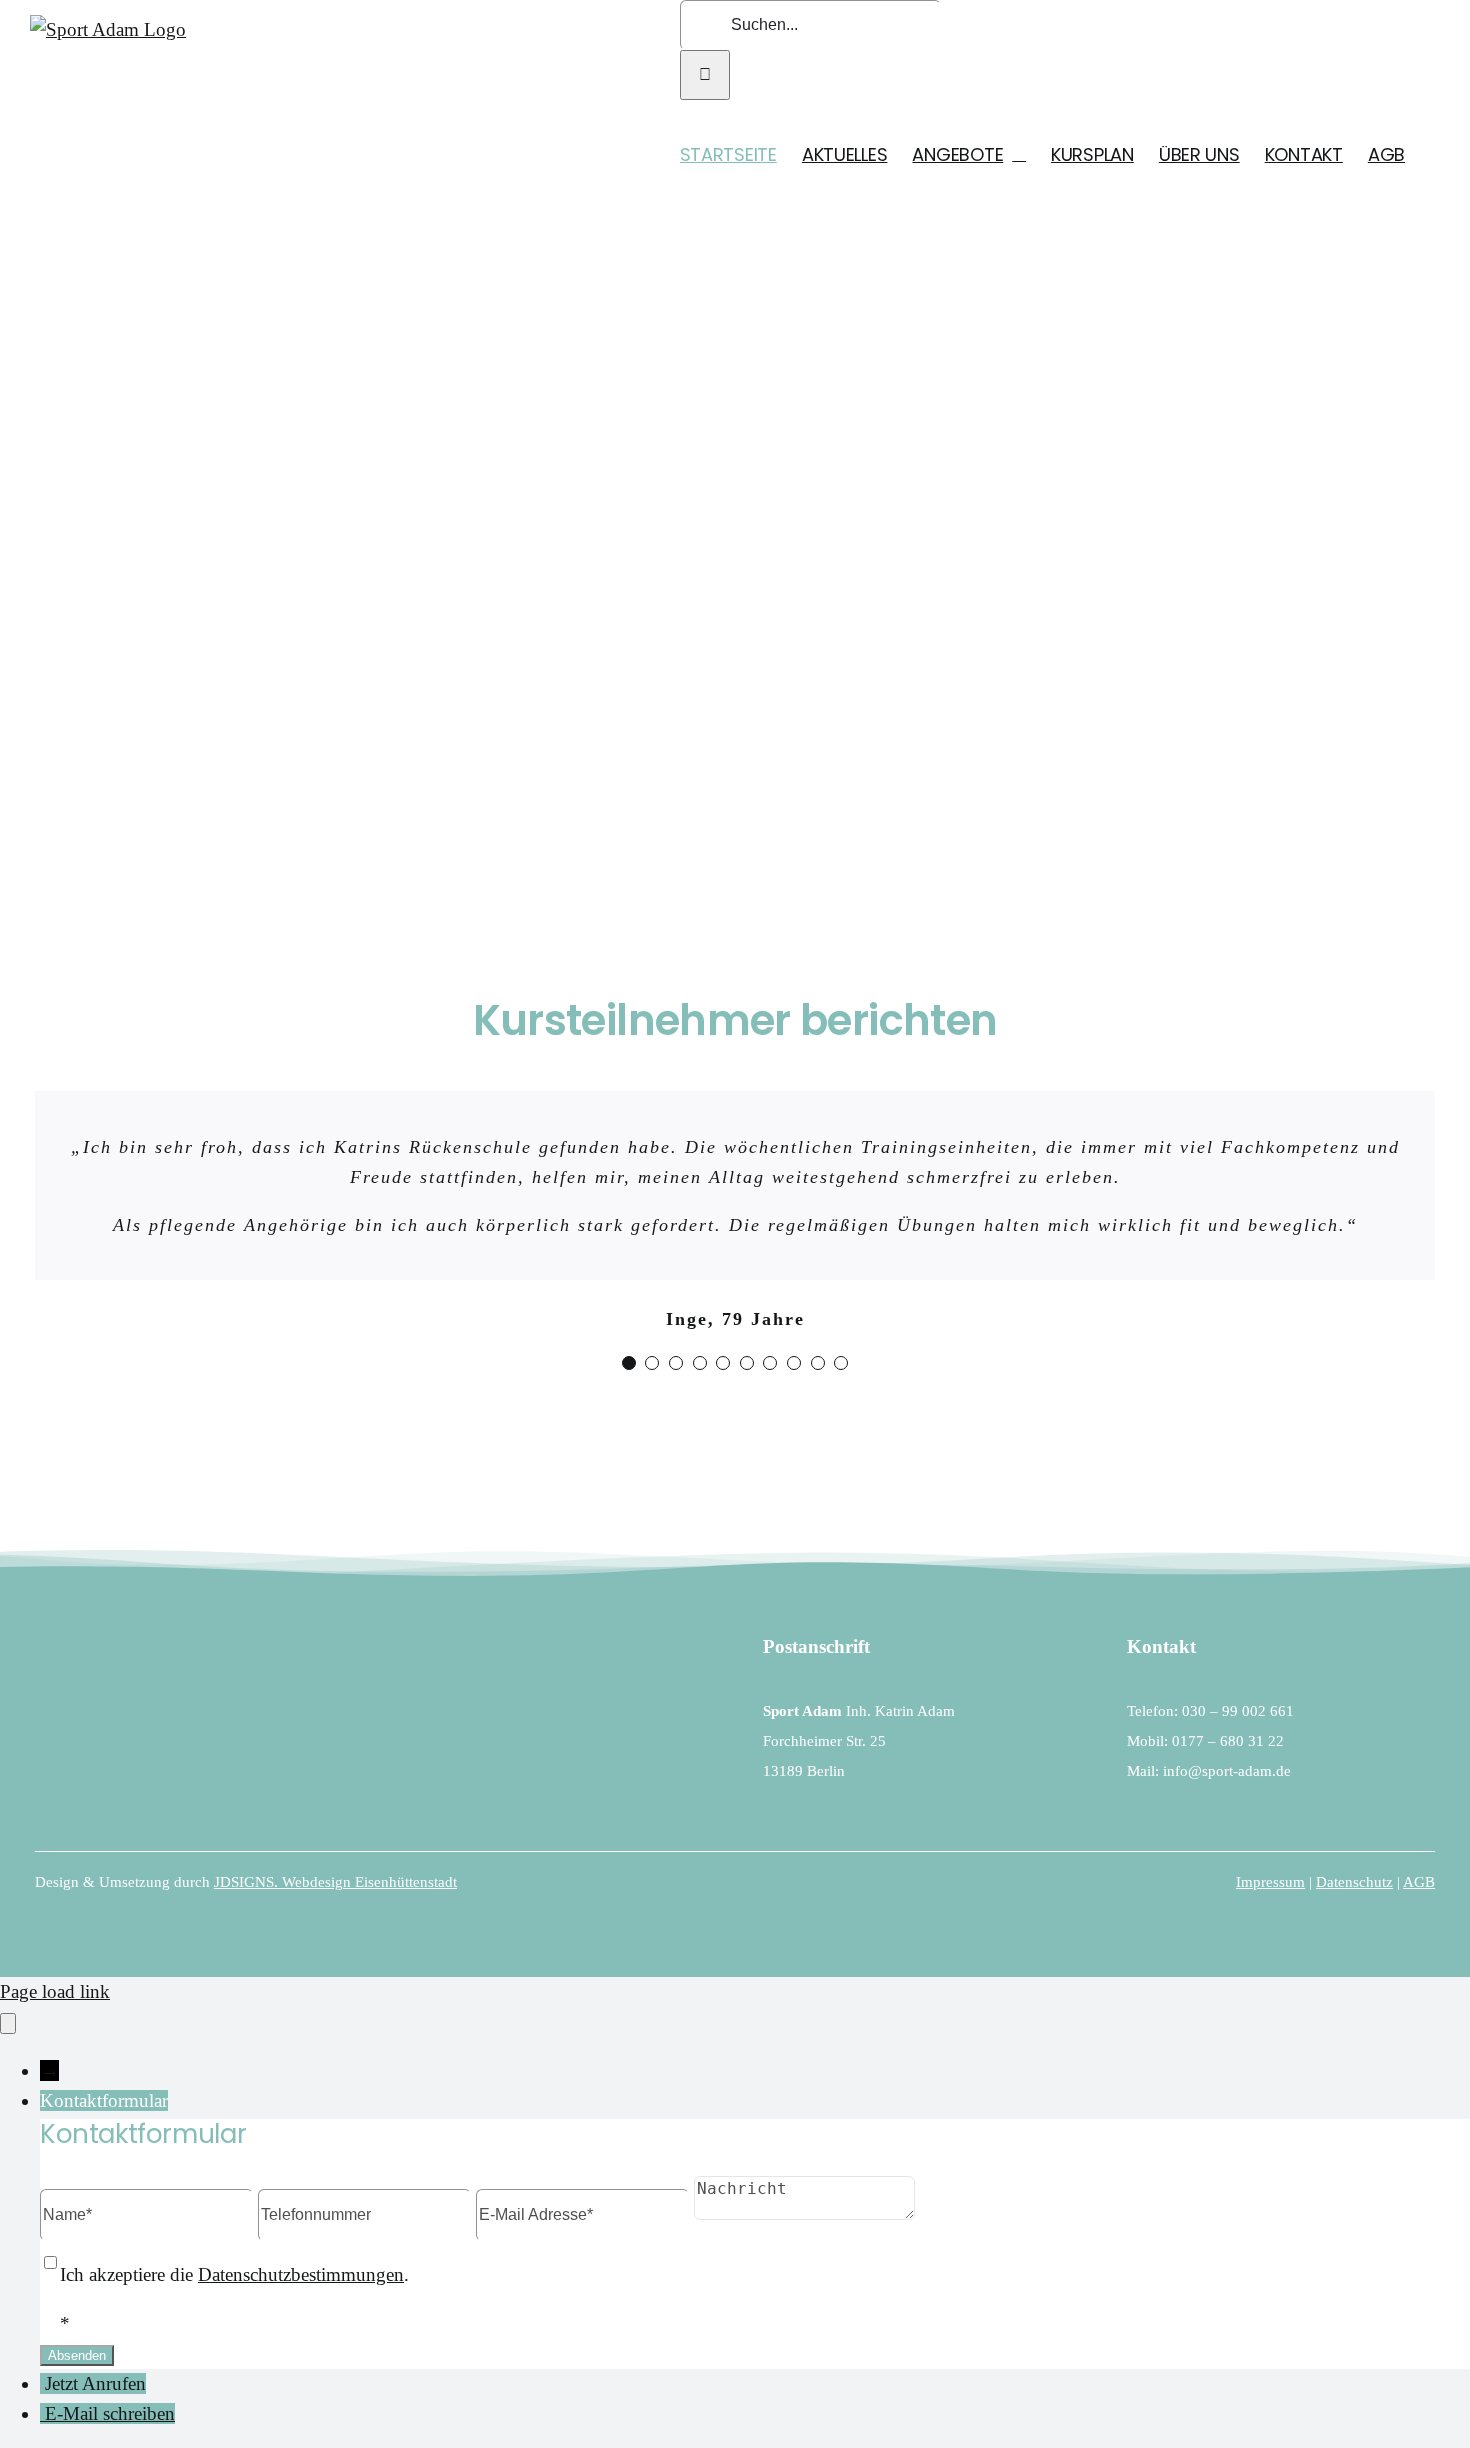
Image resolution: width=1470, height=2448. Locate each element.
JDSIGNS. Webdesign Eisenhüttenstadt (335, 1882)
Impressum (1270, 1882)
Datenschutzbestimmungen (301, 2274)
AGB (1419, 1882)
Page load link (55, 1991)
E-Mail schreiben (110, 2413)
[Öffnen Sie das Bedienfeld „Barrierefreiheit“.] (8, 2023)
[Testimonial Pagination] (629, 1363)
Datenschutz (1354, 1882)
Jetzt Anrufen (95, 2383)
